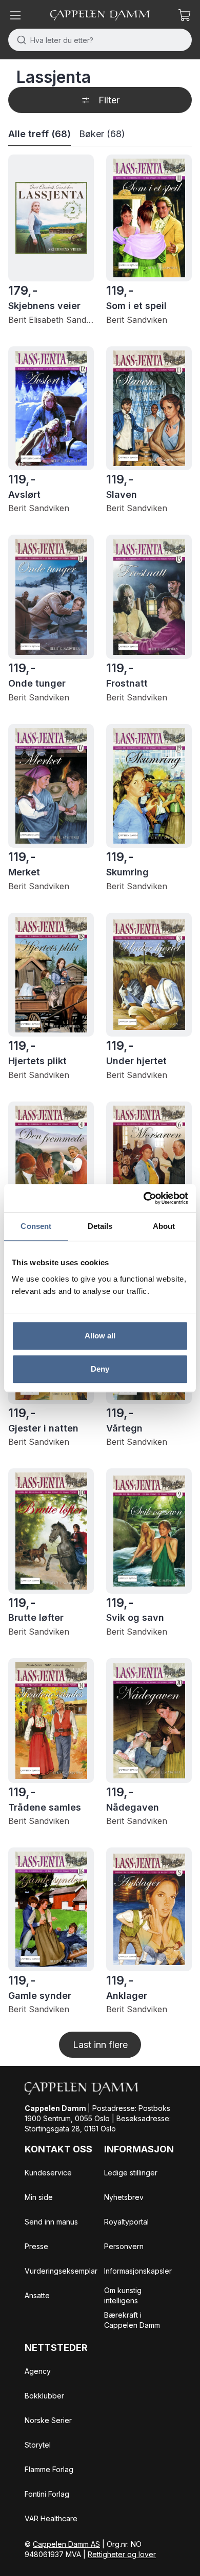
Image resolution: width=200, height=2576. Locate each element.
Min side (39, 2197)
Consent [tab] (36, 1226)
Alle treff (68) (39, 134)
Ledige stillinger (131, 2173)
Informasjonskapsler (138, 2271)
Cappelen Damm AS (66, 2544)
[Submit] (19, 40)
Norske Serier (48, 2420)
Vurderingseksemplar (61, 2271)
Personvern (124, 2246)
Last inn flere (100, 2045)
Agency (38, 2371)
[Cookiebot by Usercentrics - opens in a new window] (144, 1198)
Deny (100, 1369)
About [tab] (164, 1226)
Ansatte (37, 2295)
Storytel (38, 2445)
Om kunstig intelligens (123, 2295)
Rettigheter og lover (122, 2554)
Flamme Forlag (49, 2469)
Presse (36, 2246)
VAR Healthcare (51, 2518)
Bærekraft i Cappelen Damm (132, 2320)
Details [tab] (100, 1226)
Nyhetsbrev (124, 2197)
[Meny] (15, 15)
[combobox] (100, 40)
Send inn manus (51, 2222)
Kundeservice (48, 2173)
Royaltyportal (126, 2222)
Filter (109, 100)
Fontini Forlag (47, 2494)
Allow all (100, 1336)
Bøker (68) (102, 134)
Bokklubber (44, 2396)
